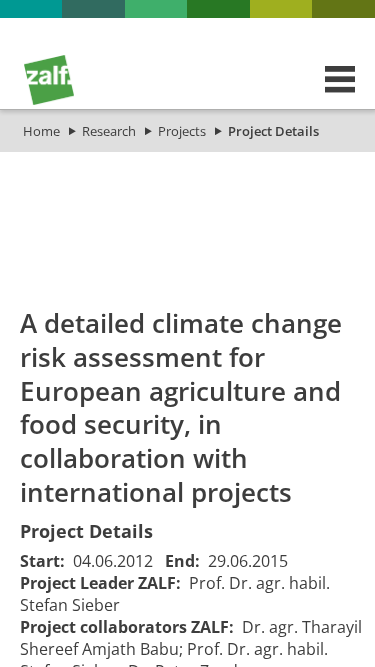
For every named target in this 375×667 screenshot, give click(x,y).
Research (109, 131)
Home (41, 131)
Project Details (273, 131)
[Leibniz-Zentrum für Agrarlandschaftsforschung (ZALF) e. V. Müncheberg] (49, 100)
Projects (182, 131)
